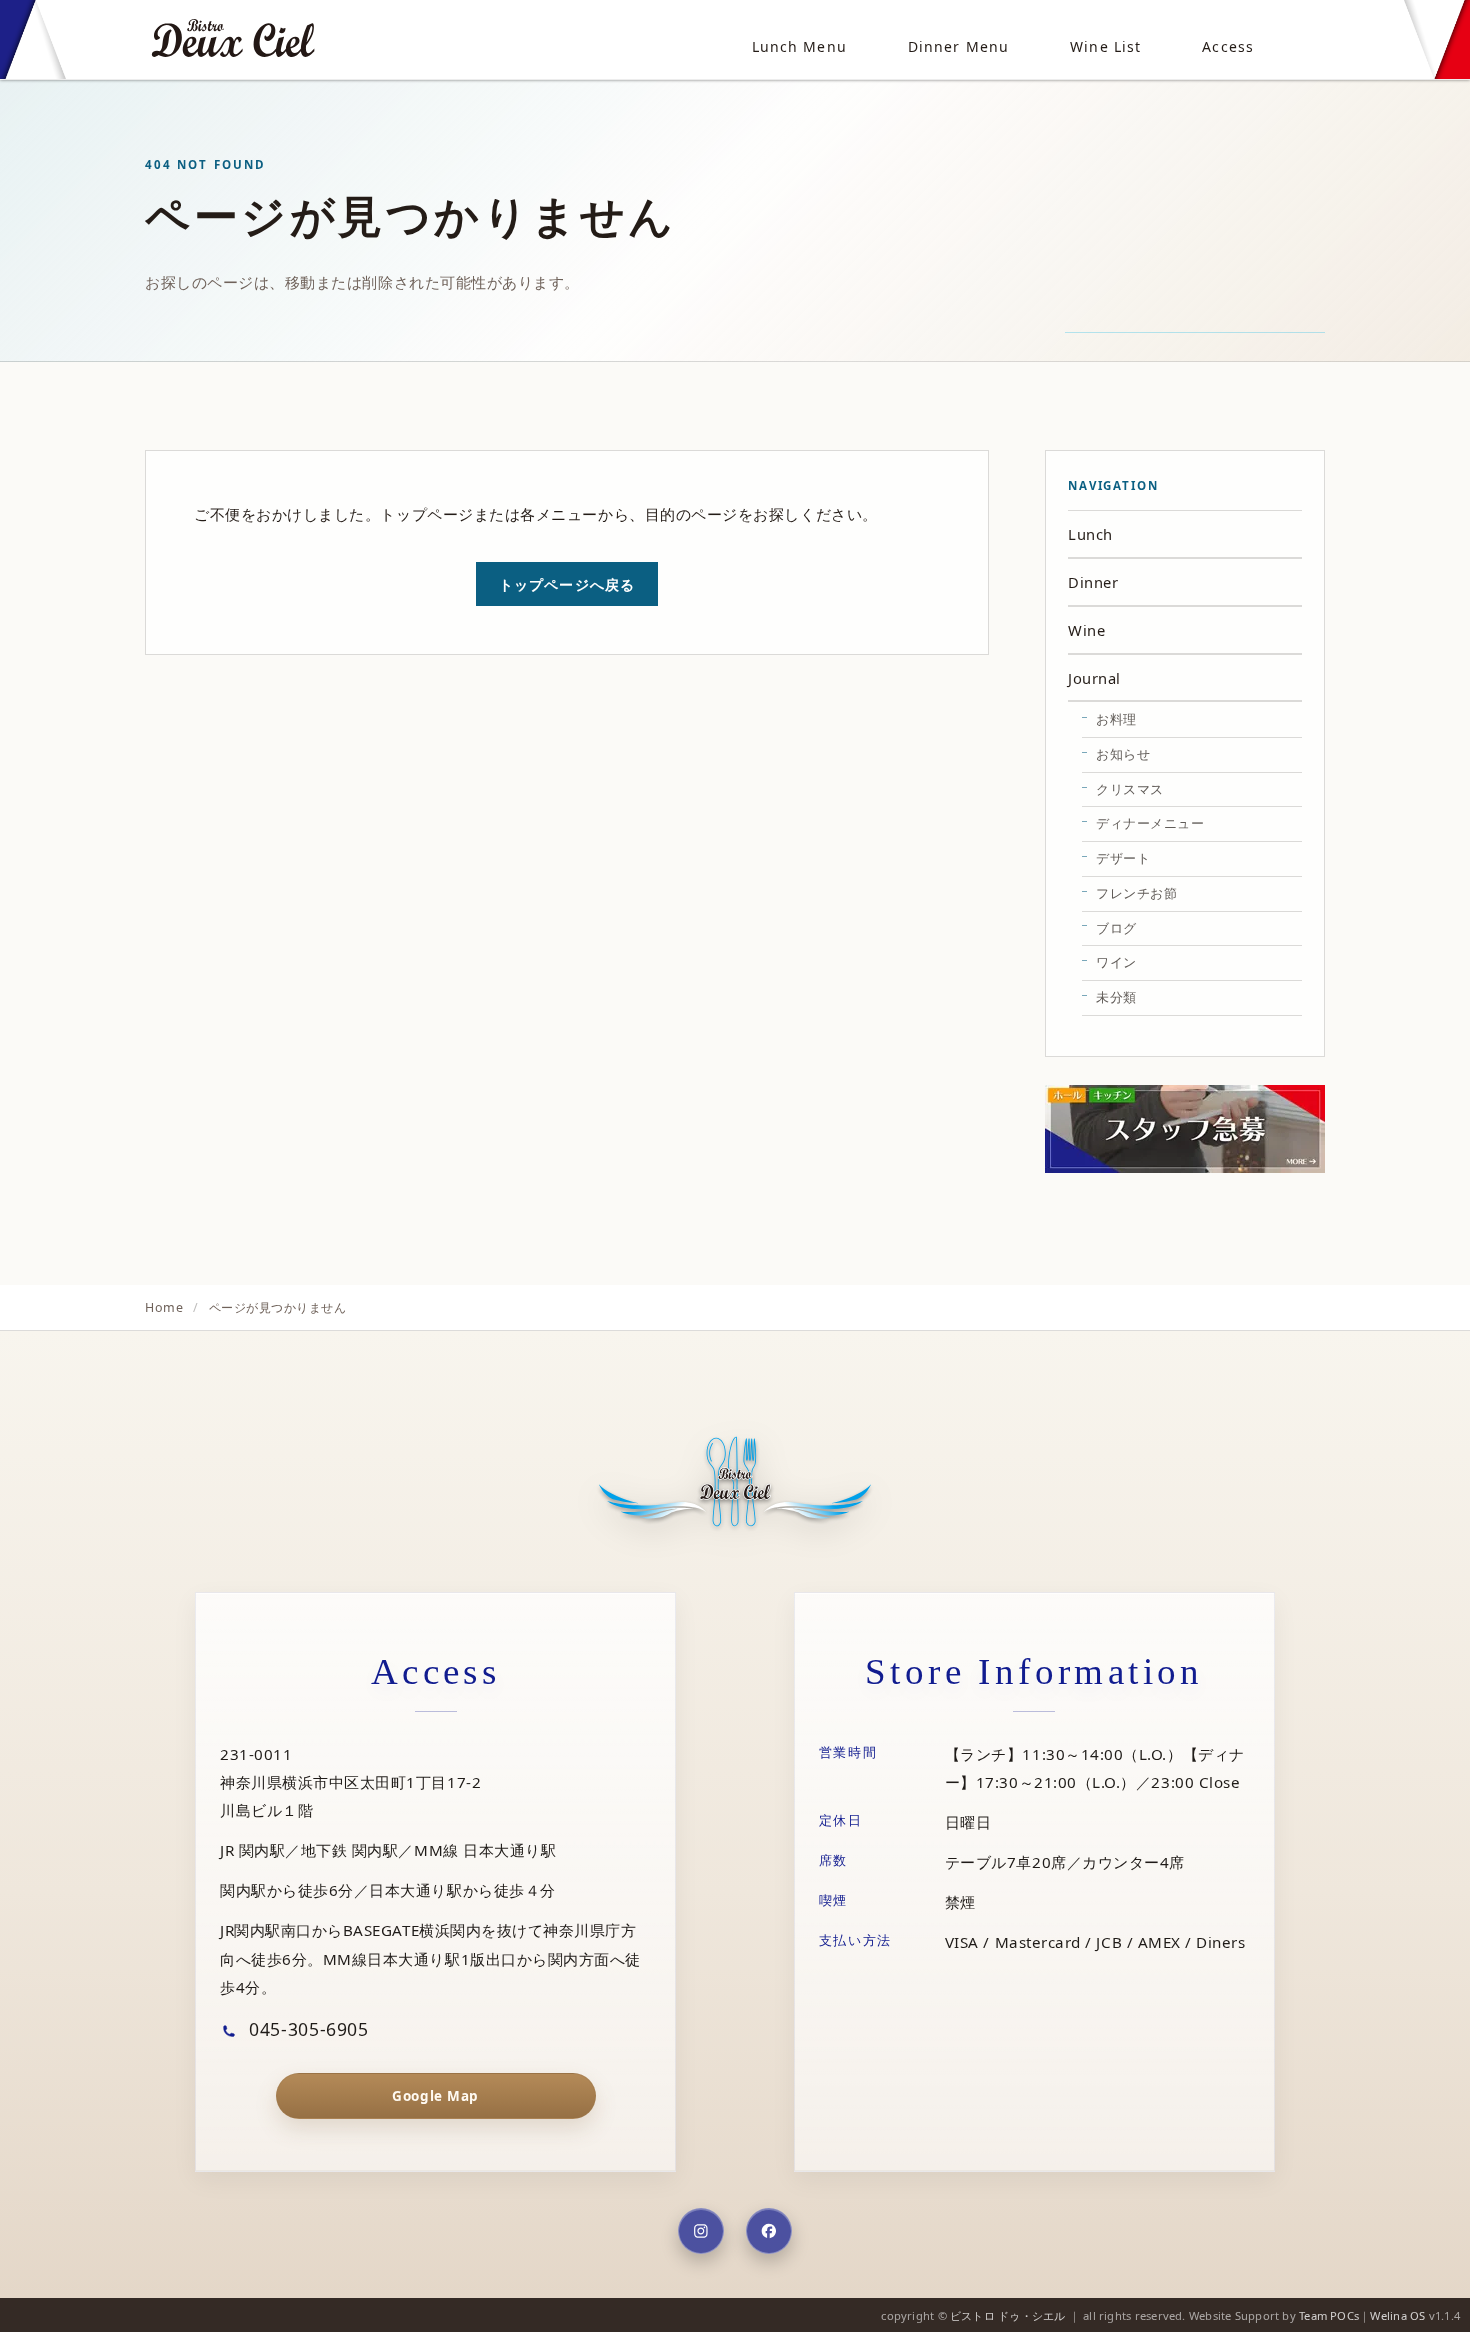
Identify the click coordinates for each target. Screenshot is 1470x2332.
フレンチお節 (1136, 893)
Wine (1086, 630)
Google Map (435, 2096)
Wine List (1105, 46)
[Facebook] (769, 2231)
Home (164, 1307)
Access (1228, 46)
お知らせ (1123, 754)
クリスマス (1130, 789)
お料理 (1116, 719)
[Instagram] (701, 2231)
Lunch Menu (799, 46)
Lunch (1090, 534)
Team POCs (1329, 2315)
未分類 (1116, 997)
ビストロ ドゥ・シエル (1007, 2315)
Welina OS (1397, 2315)
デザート (1123, 858)
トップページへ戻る (567, 584)
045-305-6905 (306, 2028)
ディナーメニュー (1150, 823)
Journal (1094, 678)
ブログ (1116, 928)
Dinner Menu (958, 46)
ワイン (1116, 962)
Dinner (1093, 582)
